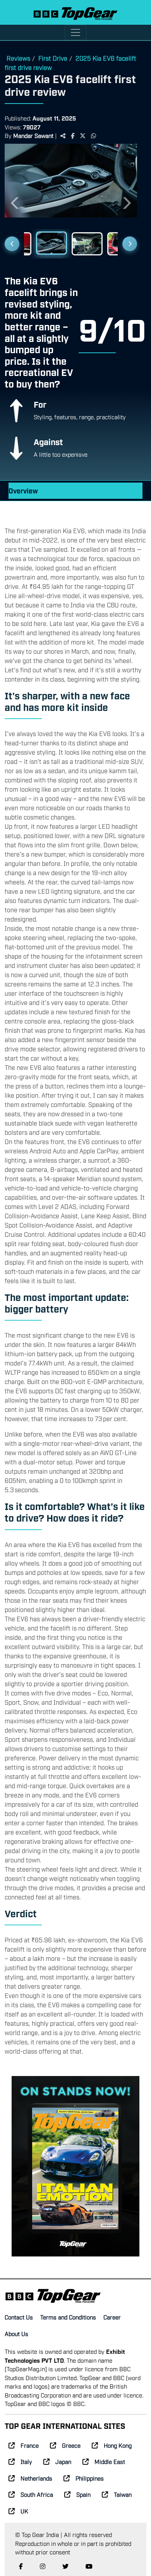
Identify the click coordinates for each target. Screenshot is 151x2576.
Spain (83, 2494)
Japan (63, 2461)
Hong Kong (118, 2445)
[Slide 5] (51, 243)
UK (24, 2511)
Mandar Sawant (33, 135)
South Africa (37, 2494)
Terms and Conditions (68, 2317)
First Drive (53, 58)
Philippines (90, 2478)
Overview (23, 491)
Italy (26, 2461)
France (30, 2445)
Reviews (18, 58)
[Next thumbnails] (130, 244)
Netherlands (36, 2478)
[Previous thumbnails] (12, 244)
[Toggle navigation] (75, 32)
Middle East (110, 2461)
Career (112, 2317)
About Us (16, 2333)
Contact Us (19, 2317)
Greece (71, 2445)
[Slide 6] (87, 244)
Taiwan (123, 2494)
